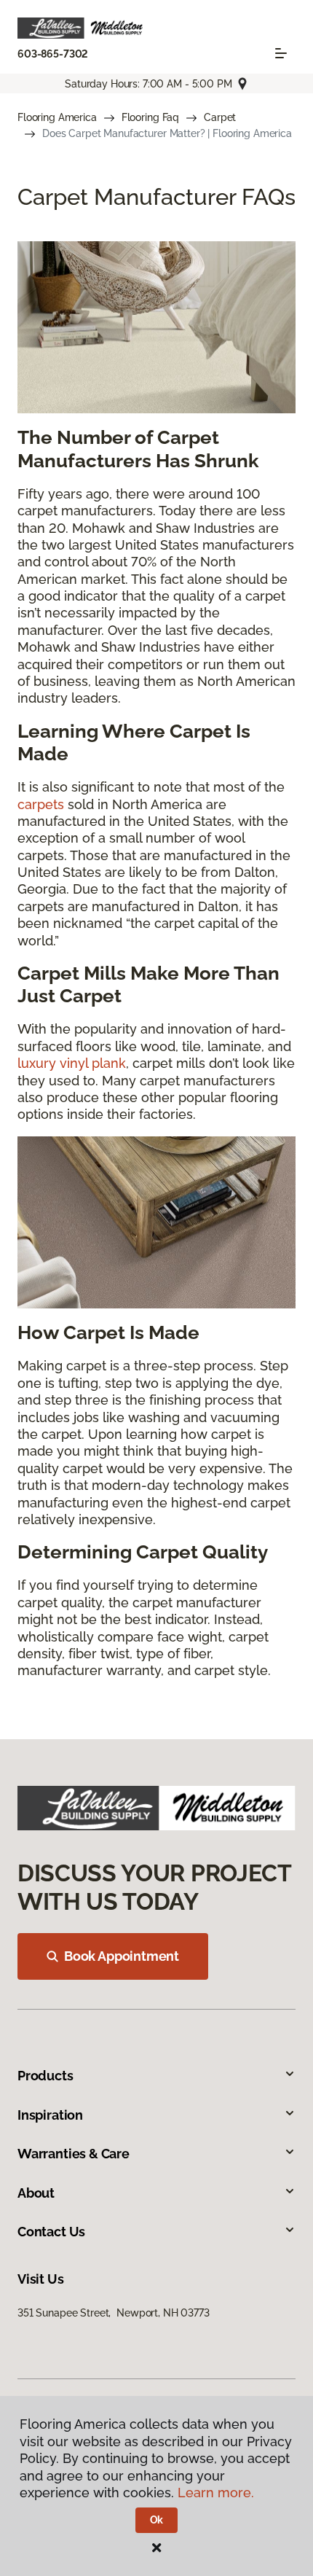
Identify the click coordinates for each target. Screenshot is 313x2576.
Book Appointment (122, 1956)
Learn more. (216, 2493)
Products (45, 2076)
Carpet (220, 117)
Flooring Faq (150, 117)
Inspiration (50, 2115)
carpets (41, 804)
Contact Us (51, 2232)
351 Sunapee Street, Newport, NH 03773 (114, 2313)
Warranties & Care (74, 2154)
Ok (157, 2520)
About (36, 2193)
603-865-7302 (53, 54)
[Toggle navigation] (281, 53)
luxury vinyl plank (72, 1063)
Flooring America (57, 117)
